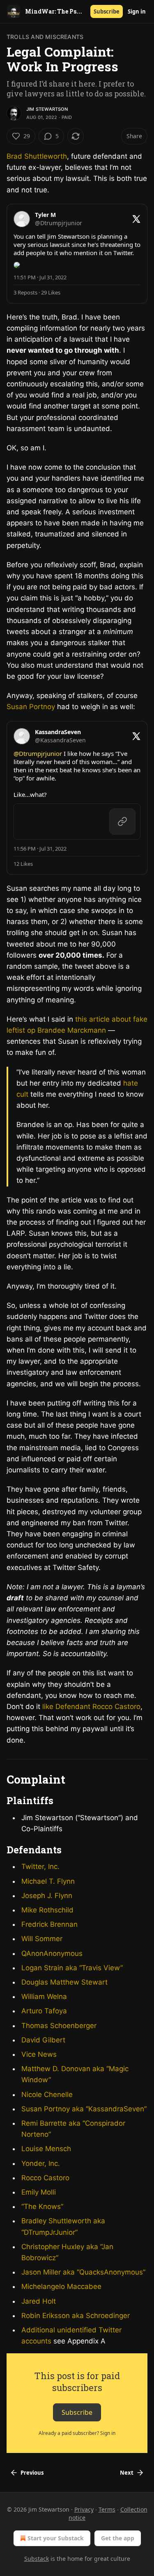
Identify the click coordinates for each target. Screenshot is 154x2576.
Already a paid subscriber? (77, 2433)
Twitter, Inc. (40, 1866)
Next (127, 2473)
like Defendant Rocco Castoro (91, 1707)
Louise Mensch (46, 2149)
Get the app (118, 2538)
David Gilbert (43, 2040)
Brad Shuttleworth (37, 156)
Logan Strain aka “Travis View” (72, 1968)
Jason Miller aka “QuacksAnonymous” (83, 2272)
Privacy (84, 2509)
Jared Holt (39, 2301)
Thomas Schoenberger (59, 2026)
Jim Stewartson (47, 109)
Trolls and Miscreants (45, 37)
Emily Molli (39, 2192)
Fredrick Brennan (49, 1924)
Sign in (137, 11)
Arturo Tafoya (44, 2011)
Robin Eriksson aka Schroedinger (76, 2316)
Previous (32, 2473)
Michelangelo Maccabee (61, 2286)
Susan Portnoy (31, 707)
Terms (107, 2509)
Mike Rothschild (47, 1910)
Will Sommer (42, 1939)
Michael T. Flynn (48, 1881)
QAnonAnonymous (52, 1953)
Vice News (39, 2054)
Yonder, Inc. (41, 2163)
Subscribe (107, 11)
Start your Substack (56, 2538)
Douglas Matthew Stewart (64, 1982)
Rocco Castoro (45, 2178)
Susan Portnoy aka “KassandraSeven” (84, 2109)
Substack (37, 2559)
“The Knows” (42, 2206)
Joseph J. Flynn (47, 1896)
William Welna (44, 1996)
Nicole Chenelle (47, 2095)
